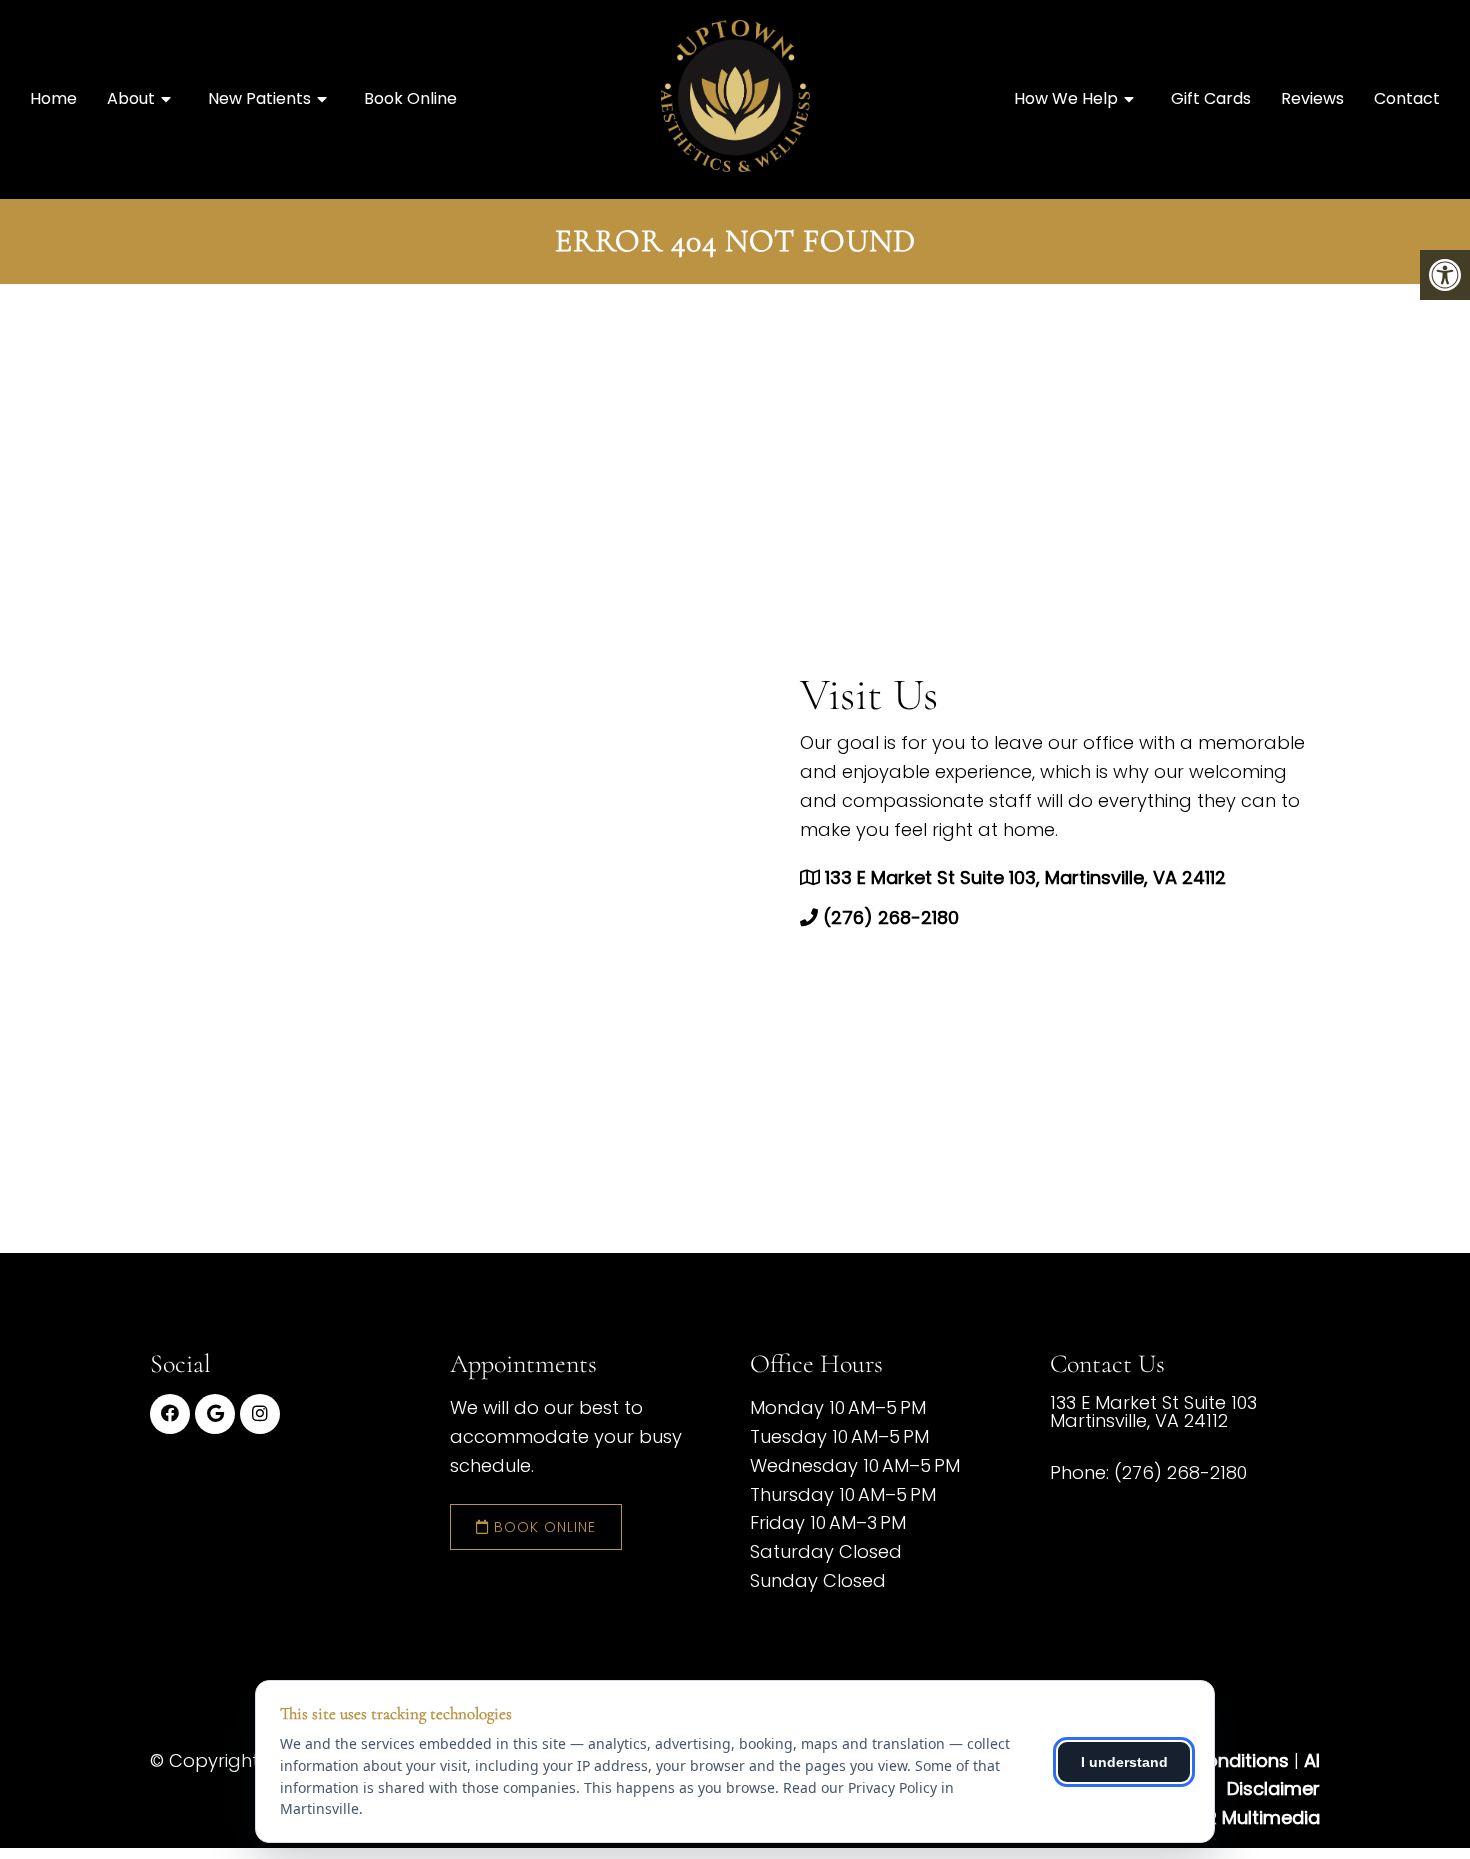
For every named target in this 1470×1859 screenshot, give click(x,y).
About (131, 98)
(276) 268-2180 (891, 917)
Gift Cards (1211, 98)
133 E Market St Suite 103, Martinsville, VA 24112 (1025, 878)
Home (53, 98)
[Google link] (215, 1414)
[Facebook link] (170, 1414)
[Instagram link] (260, 1414)
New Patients (259, 98)
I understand (1124, 1762)
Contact (1407, 98)
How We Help (1066, 98)
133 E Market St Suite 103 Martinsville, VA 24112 (1153, 1412)
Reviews (1312, 98)
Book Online (410, 98)
